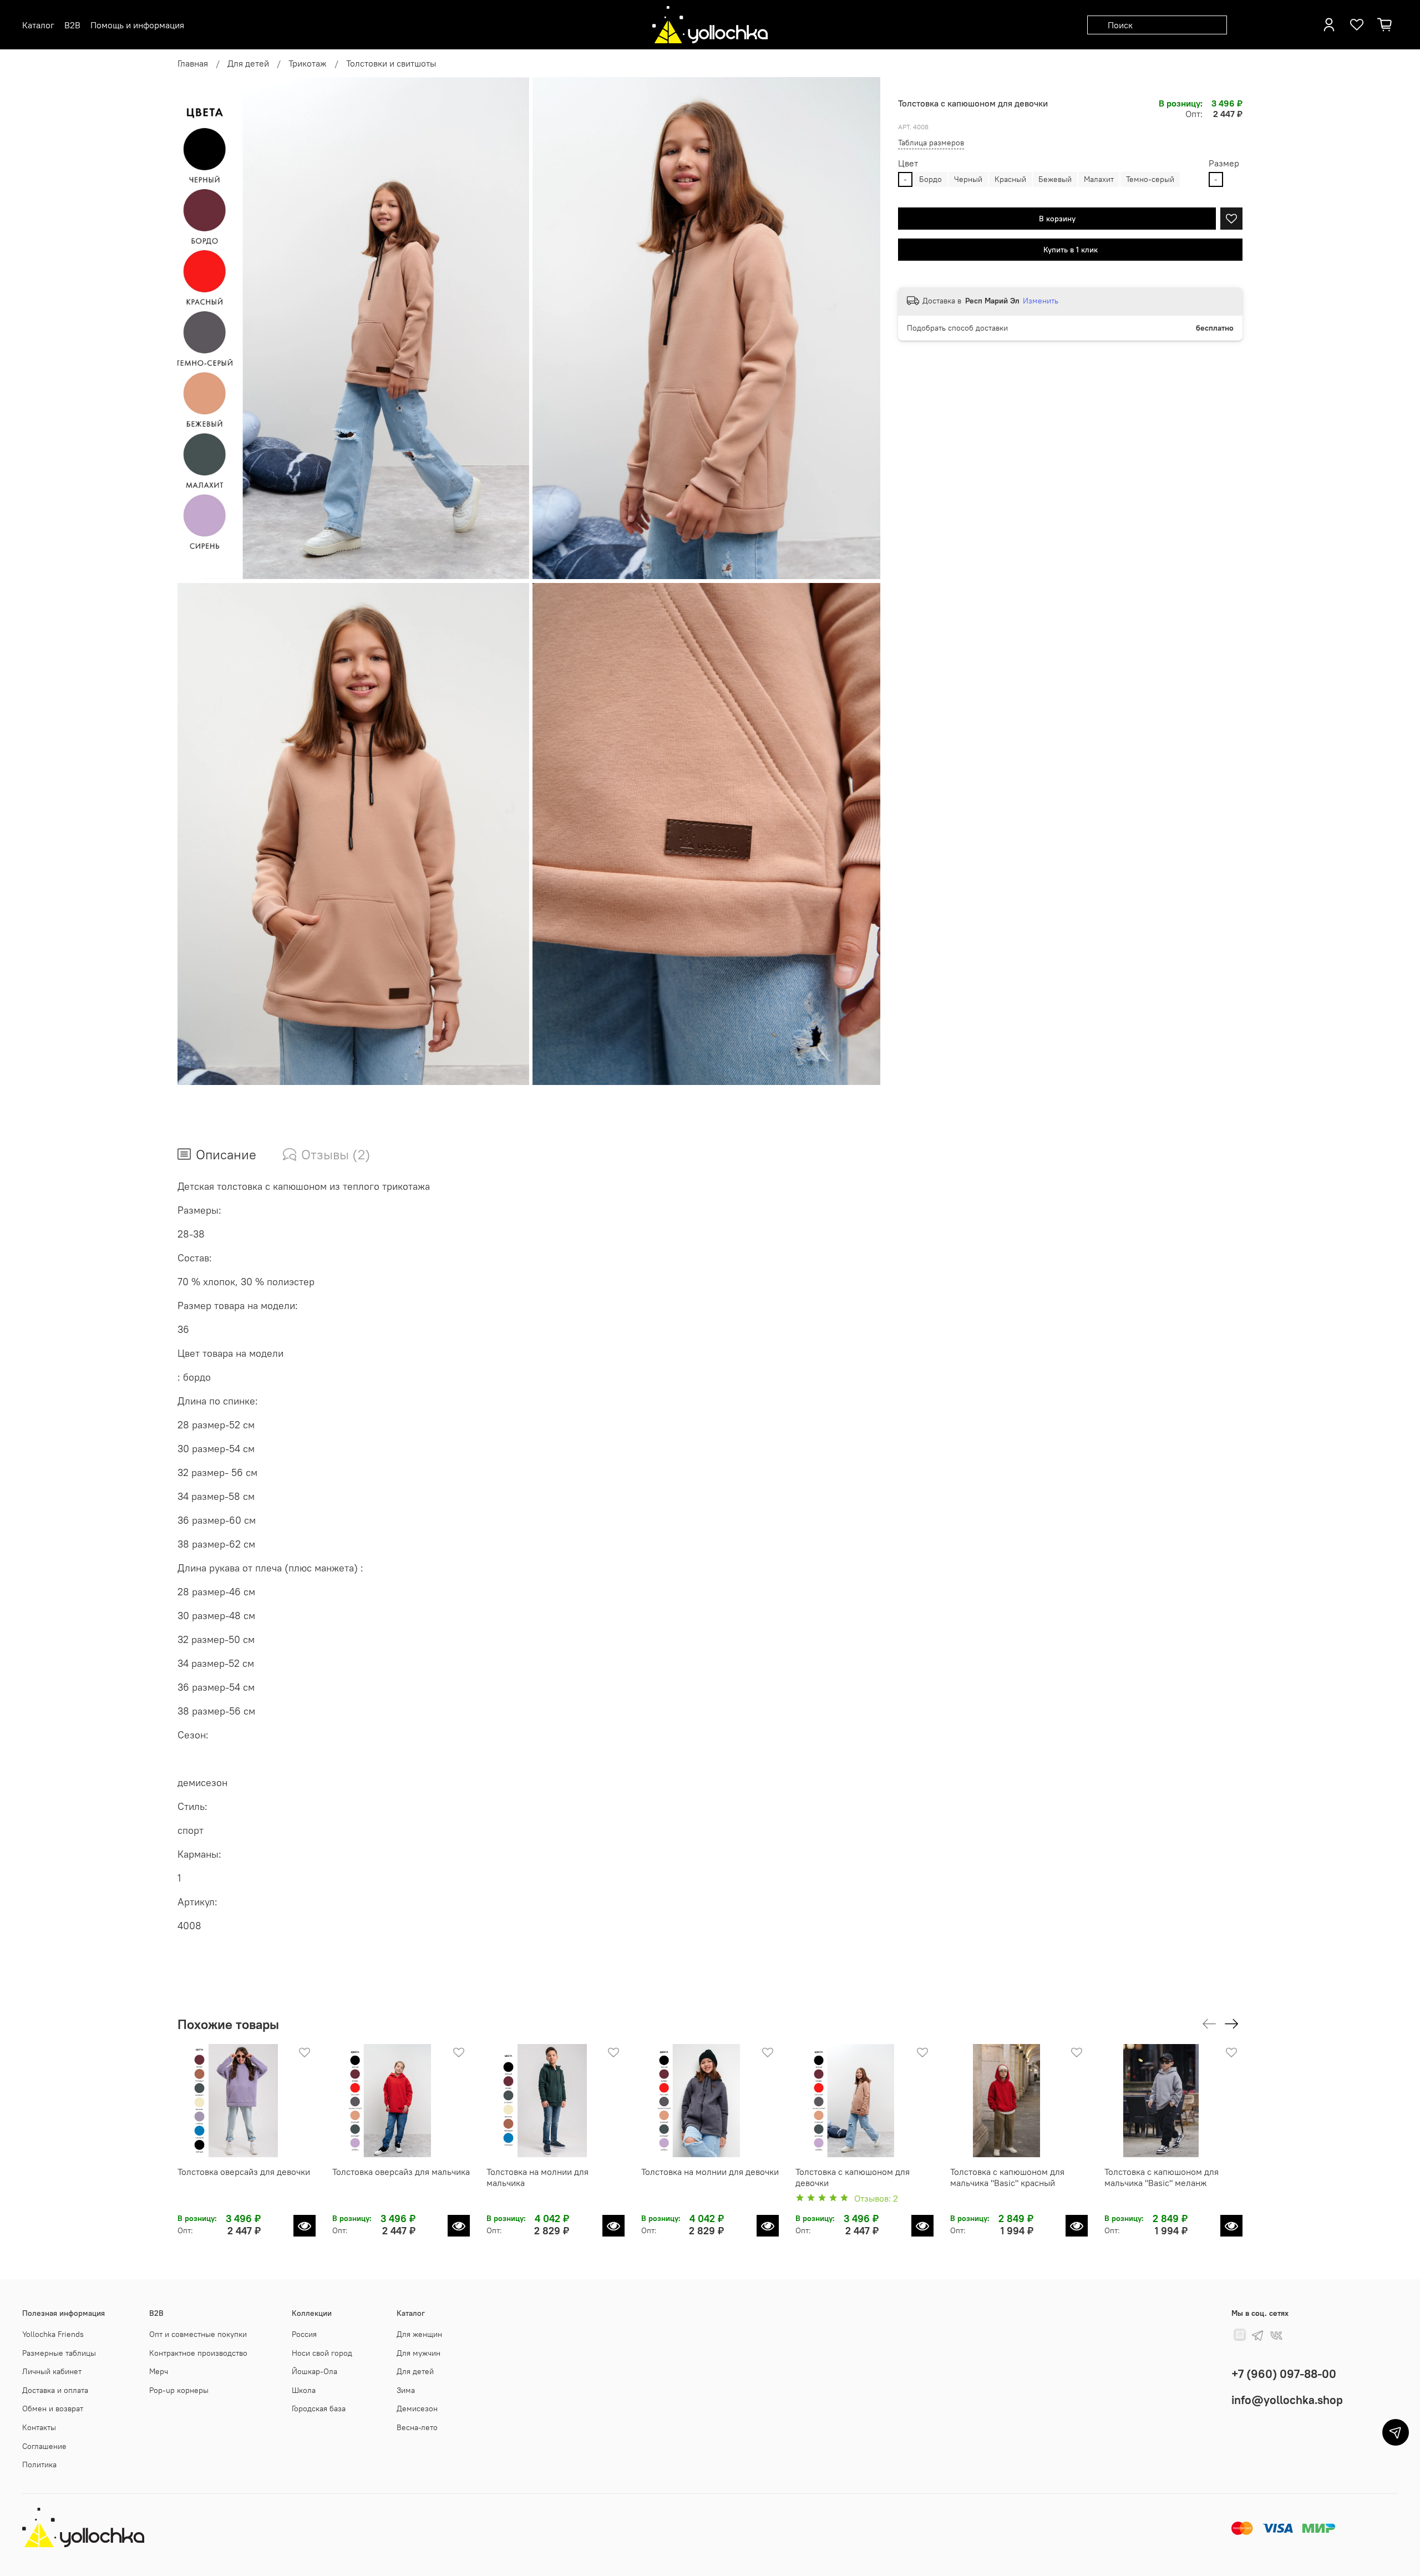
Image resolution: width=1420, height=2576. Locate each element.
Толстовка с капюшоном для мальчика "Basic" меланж (1162, 2177)
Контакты (39, 2427)
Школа (304, 2390)
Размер (1224, 164)
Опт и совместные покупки (198, 2334)
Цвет (908, 164)
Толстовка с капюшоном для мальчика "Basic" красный (1007, 2177)
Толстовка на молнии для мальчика (537, 2177)
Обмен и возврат (53, 2408)
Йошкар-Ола (315, 2371)
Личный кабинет (52, 2371)
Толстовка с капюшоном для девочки (853, 2177)
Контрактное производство (198, 2353)
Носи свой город (322, 2353)
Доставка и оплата (55, 2390)
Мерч (159, 2371)
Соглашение (44, 2446)
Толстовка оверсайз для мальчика (401, 2171)
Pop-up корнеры (179, 2390)
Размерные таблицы (59, 2353)
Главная (193, 63)
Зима (406, 2390)
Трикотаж (308, 63)
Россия (304, 2334)
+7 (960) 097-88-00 (1284, 2374)
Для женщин (419, 2334)
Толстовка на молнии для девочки (710, 2171)
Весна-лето (417, 2427)
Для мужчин (419, 2353)
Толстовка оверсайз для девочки (244, 2171)
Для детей (248, 63)
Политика (39, 2465)
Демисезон (417, 2408)
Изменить (1041, 301)
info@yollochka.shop (1287, 2400)
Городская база (319, 2408)
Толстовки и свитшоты (391, 63)
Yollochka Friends (53, 2334)
